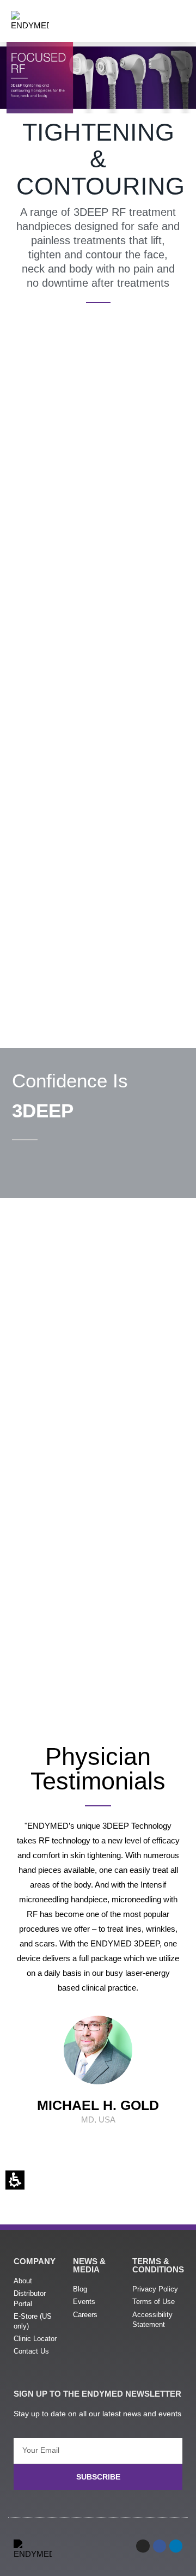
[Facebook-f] (160, 2546)
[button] (180, 15)
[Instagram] (143, 2546)
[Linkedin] (176, 2546)
